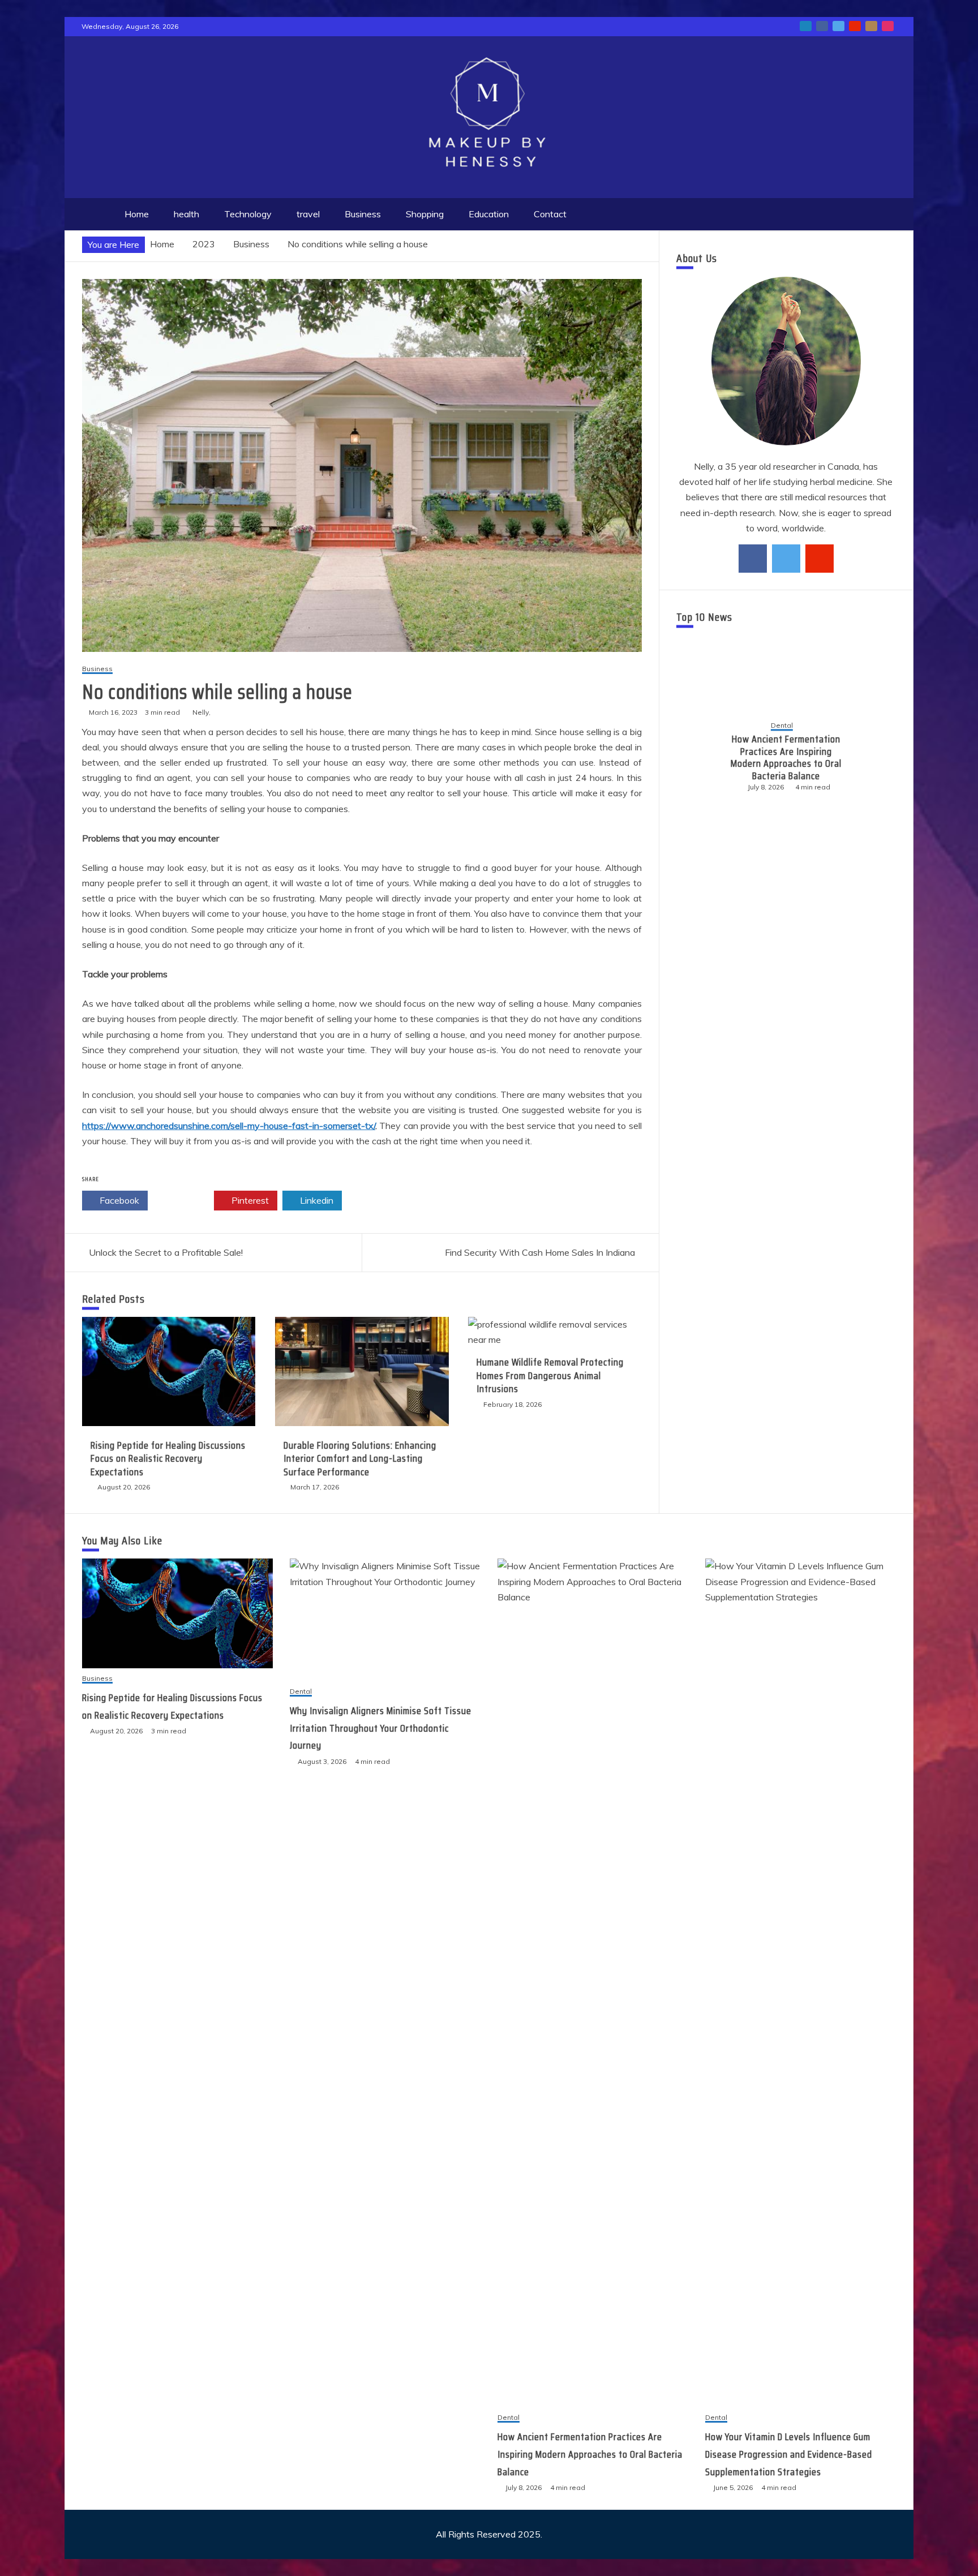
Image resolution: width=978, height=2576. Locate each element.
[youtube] (820, 559)
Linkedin (316, 1200)
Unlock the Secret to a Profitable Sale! (166, 1252)
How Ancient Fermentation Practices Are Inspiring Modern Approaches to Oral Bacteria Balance (590, 2454)
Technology (248, 214)
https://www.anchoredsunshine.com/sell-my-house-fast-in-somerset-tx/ (229, 1126)
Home (137, 214)
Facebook (118, 1200)
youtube (855, 26)
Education (489, 214)
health (186, 214)
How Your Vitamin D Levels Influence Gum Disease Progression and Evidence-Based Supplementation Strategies (799, 758)
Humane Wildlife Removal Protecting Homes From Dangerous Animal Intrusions (550, 1375)
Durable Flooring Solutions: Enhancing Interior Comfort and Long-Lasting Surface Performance (360, 1459)
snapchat (871, 26)
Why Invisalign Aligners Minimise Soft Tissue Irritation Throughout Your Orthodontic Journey (381, 1728)
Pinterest (249, 1200)
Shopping (425, 214)
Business (363, 214)
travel (308, 214)
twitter (838, 26)
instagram (888, 26)
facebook (822, 26)
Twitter (184, 1200)
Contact (550, 214)
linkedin (806, 26)
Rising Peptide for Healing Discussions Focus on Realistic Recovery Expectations (168, 1459)
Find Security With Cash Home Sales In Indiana (540, 1252)
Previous (694, 757)
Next (878, 757)
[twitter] (786, 559)
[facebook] (753, 559)
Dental (795, 720)
